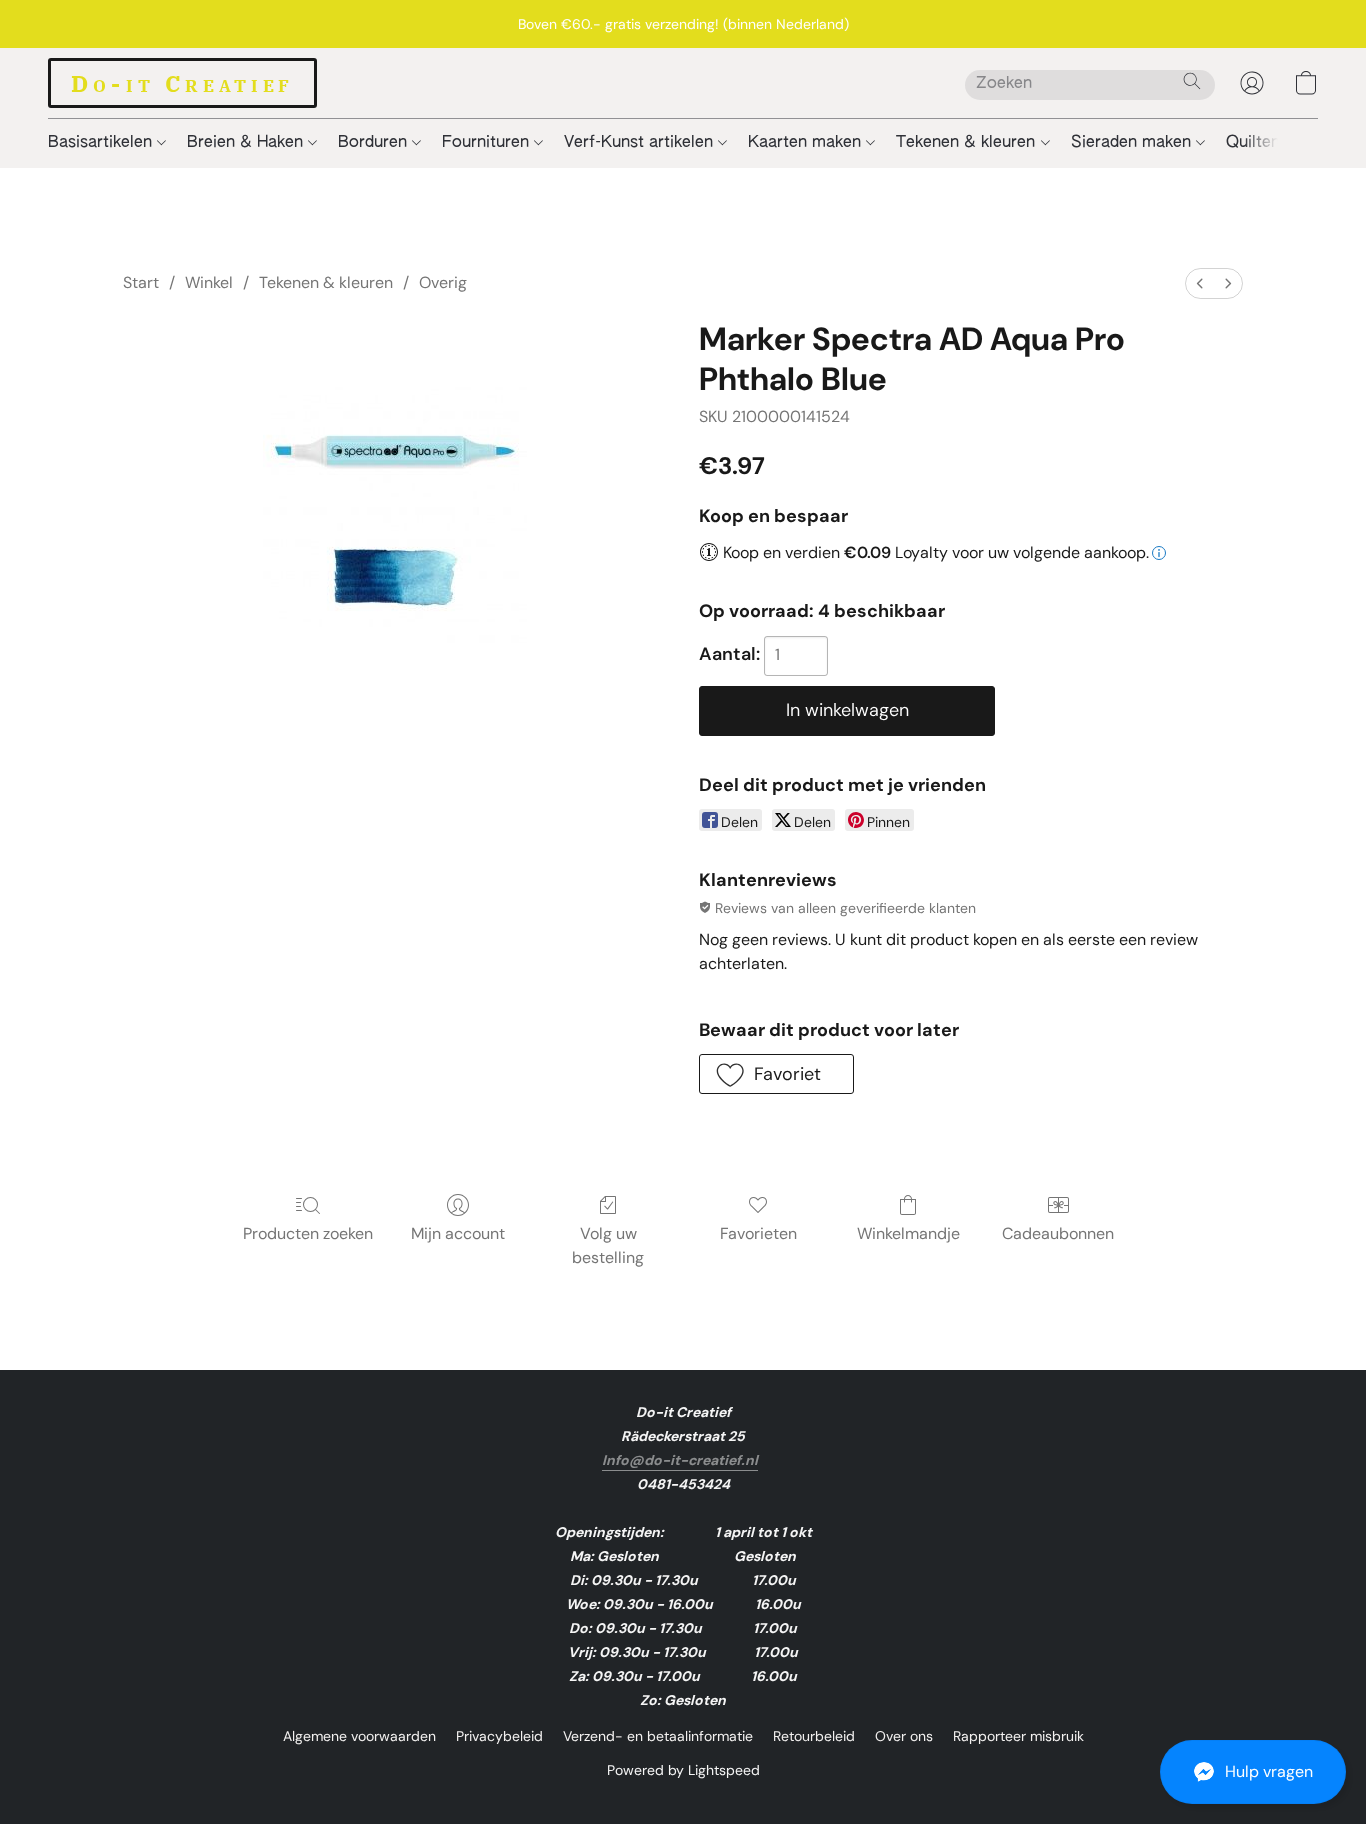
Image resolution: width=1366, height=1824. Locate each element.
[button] (1253, 1772)
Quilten (1255, 143)
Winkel (209, 282)
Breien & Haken (247, 143)
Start (141, 282)
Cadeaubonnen (1058, 1233)
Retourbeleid (814, 1736)
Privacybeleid (499, 1736)
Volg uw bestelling (608, 1245)
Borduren (375, 143)
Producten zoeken (308, 1233)
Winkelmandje (908, 1233)
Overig (443, 282)
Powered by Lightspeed (683, 1770)
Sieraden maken (1133, 143)
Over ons (904, 1736)
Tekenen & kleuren (968, 143)
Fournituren (488, 143)
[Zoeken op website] (1192, 81)
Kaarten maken (807, 143)
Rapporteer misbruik (1018, 1736)
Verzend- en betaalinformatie (658, 1736)
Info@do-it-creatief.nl (680, 1460)
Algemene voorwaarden (359, 1736)
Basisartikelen (102, 143)
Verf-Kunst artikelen (641, 143)
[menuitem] (1200, 283)
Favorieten (758, 1233)
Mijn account (458, 1233)
